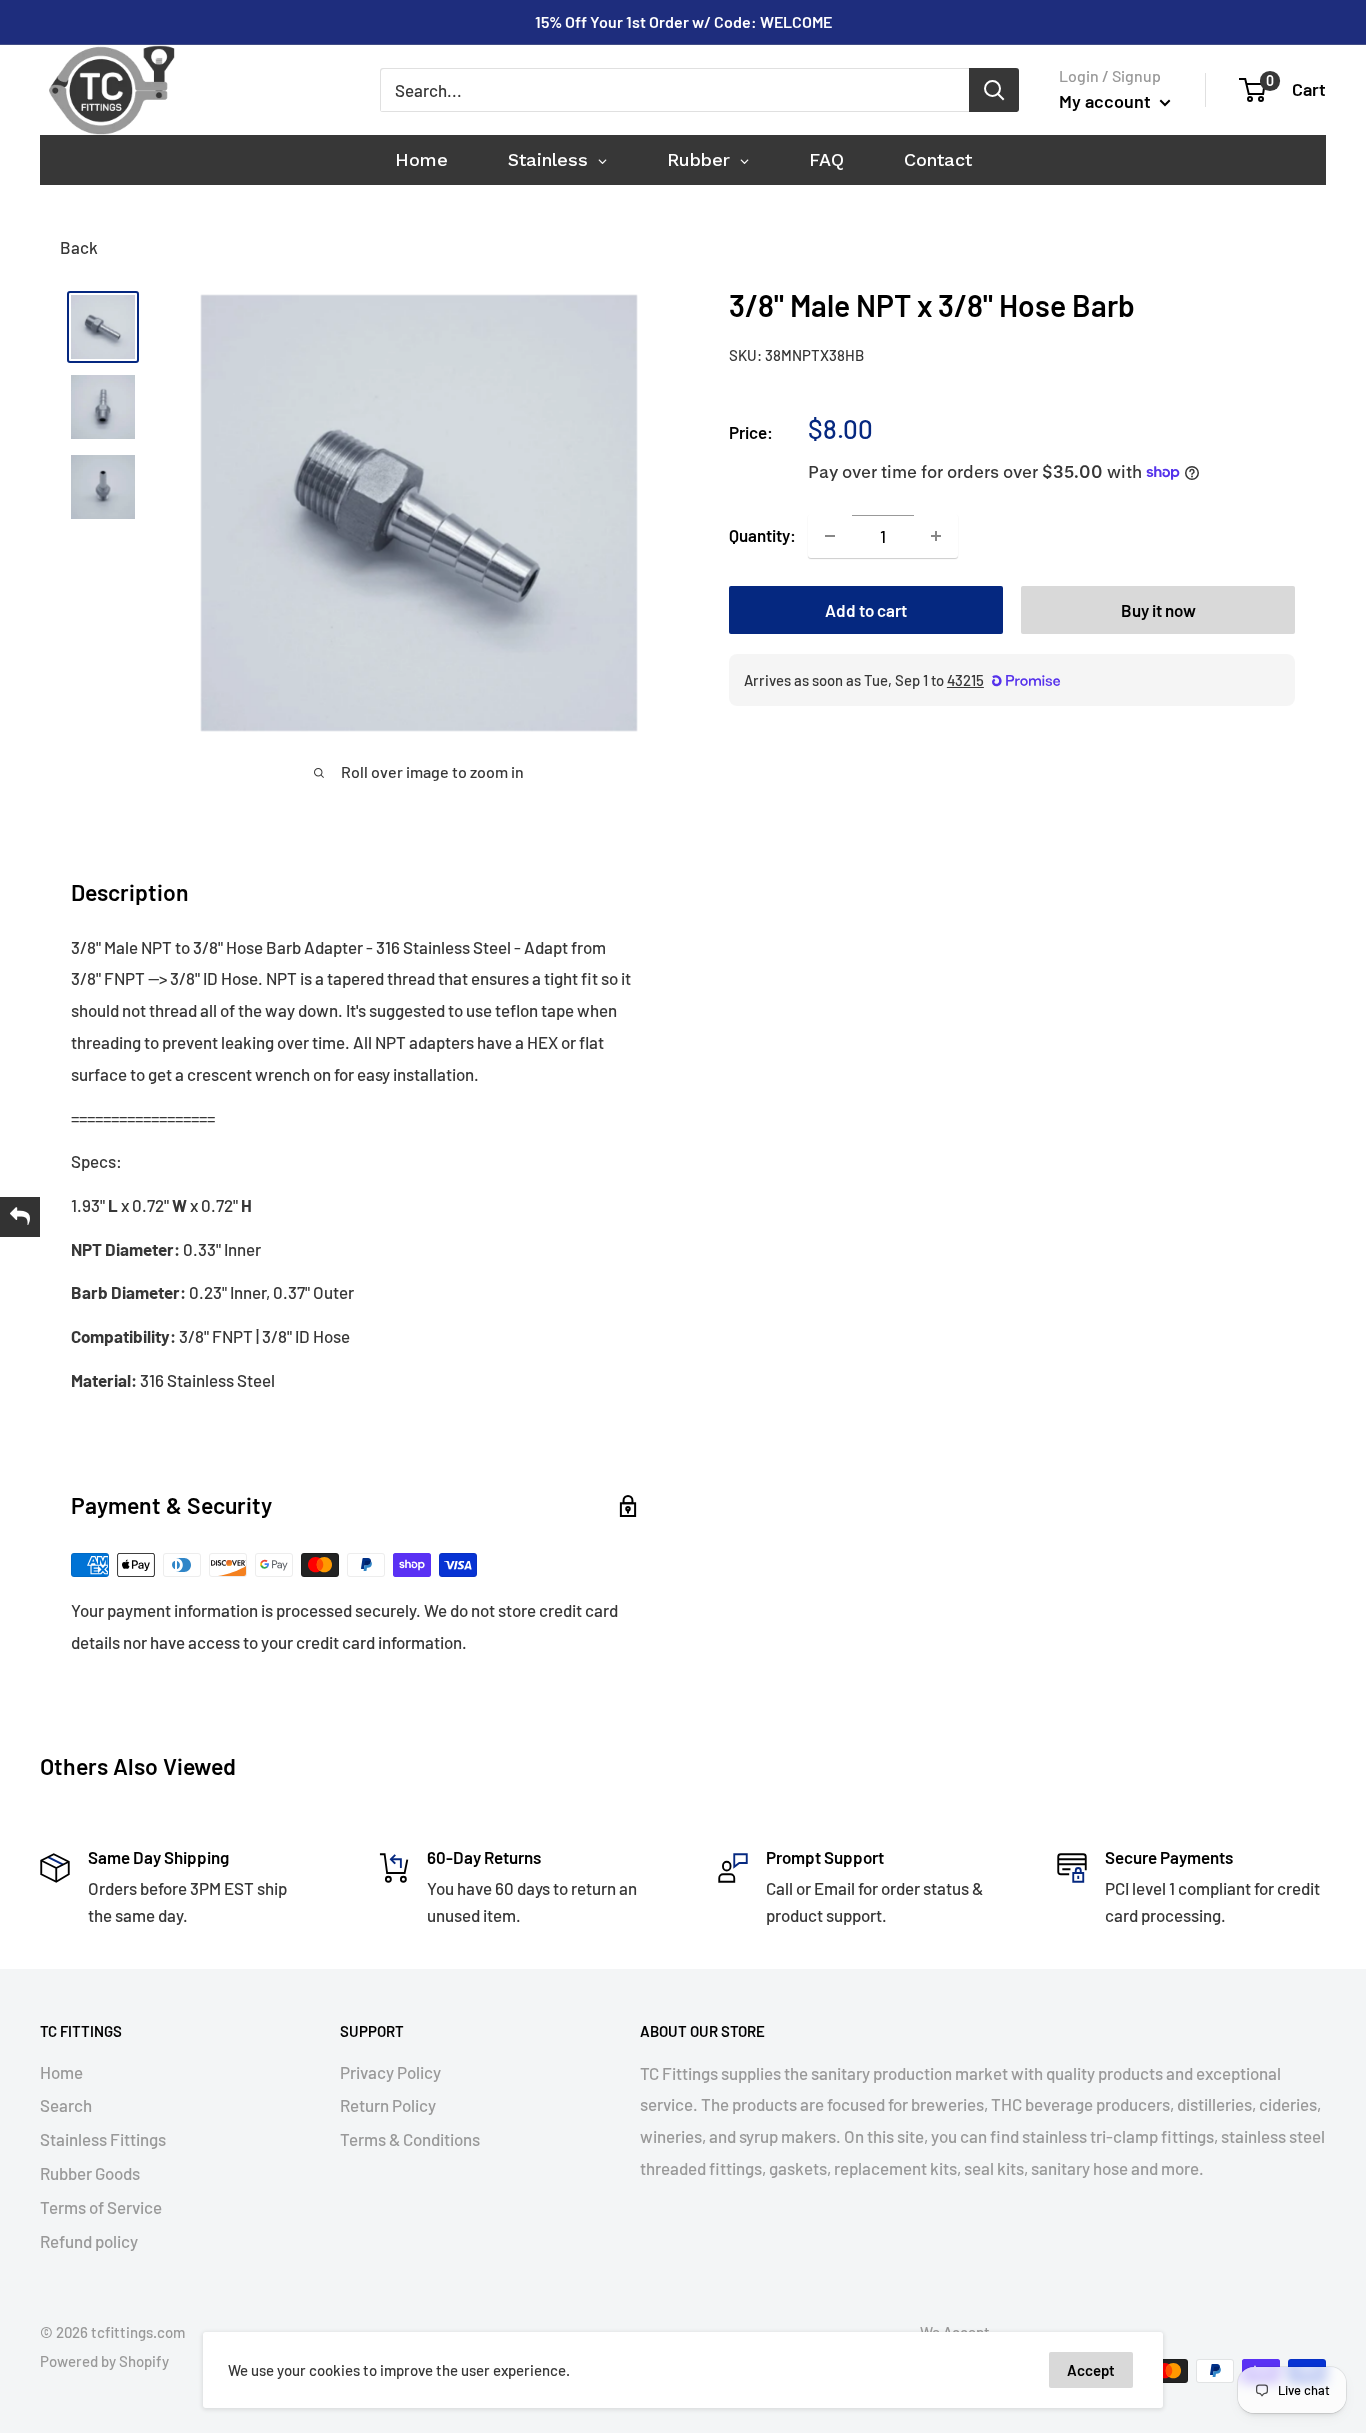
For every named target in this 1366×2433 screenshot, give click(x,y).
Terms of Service (101, 2207)
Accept (1091, 2370)
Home (61, 2072)
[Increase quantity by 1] (936, 536)
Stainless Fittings (103, 2139)
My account (1107, 101)
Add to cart (866, 610)
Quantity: (762, 535)
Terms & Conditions (410, 2139)
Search (66, 2105)
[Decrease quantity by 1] (830, 536)
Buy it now (1158, 610)
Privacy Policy (390, 2072)
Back (79, 247)
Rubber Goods (90, 2173)
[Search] (994, 90)
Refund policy (89, 2241)
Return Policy (388, 2105)
